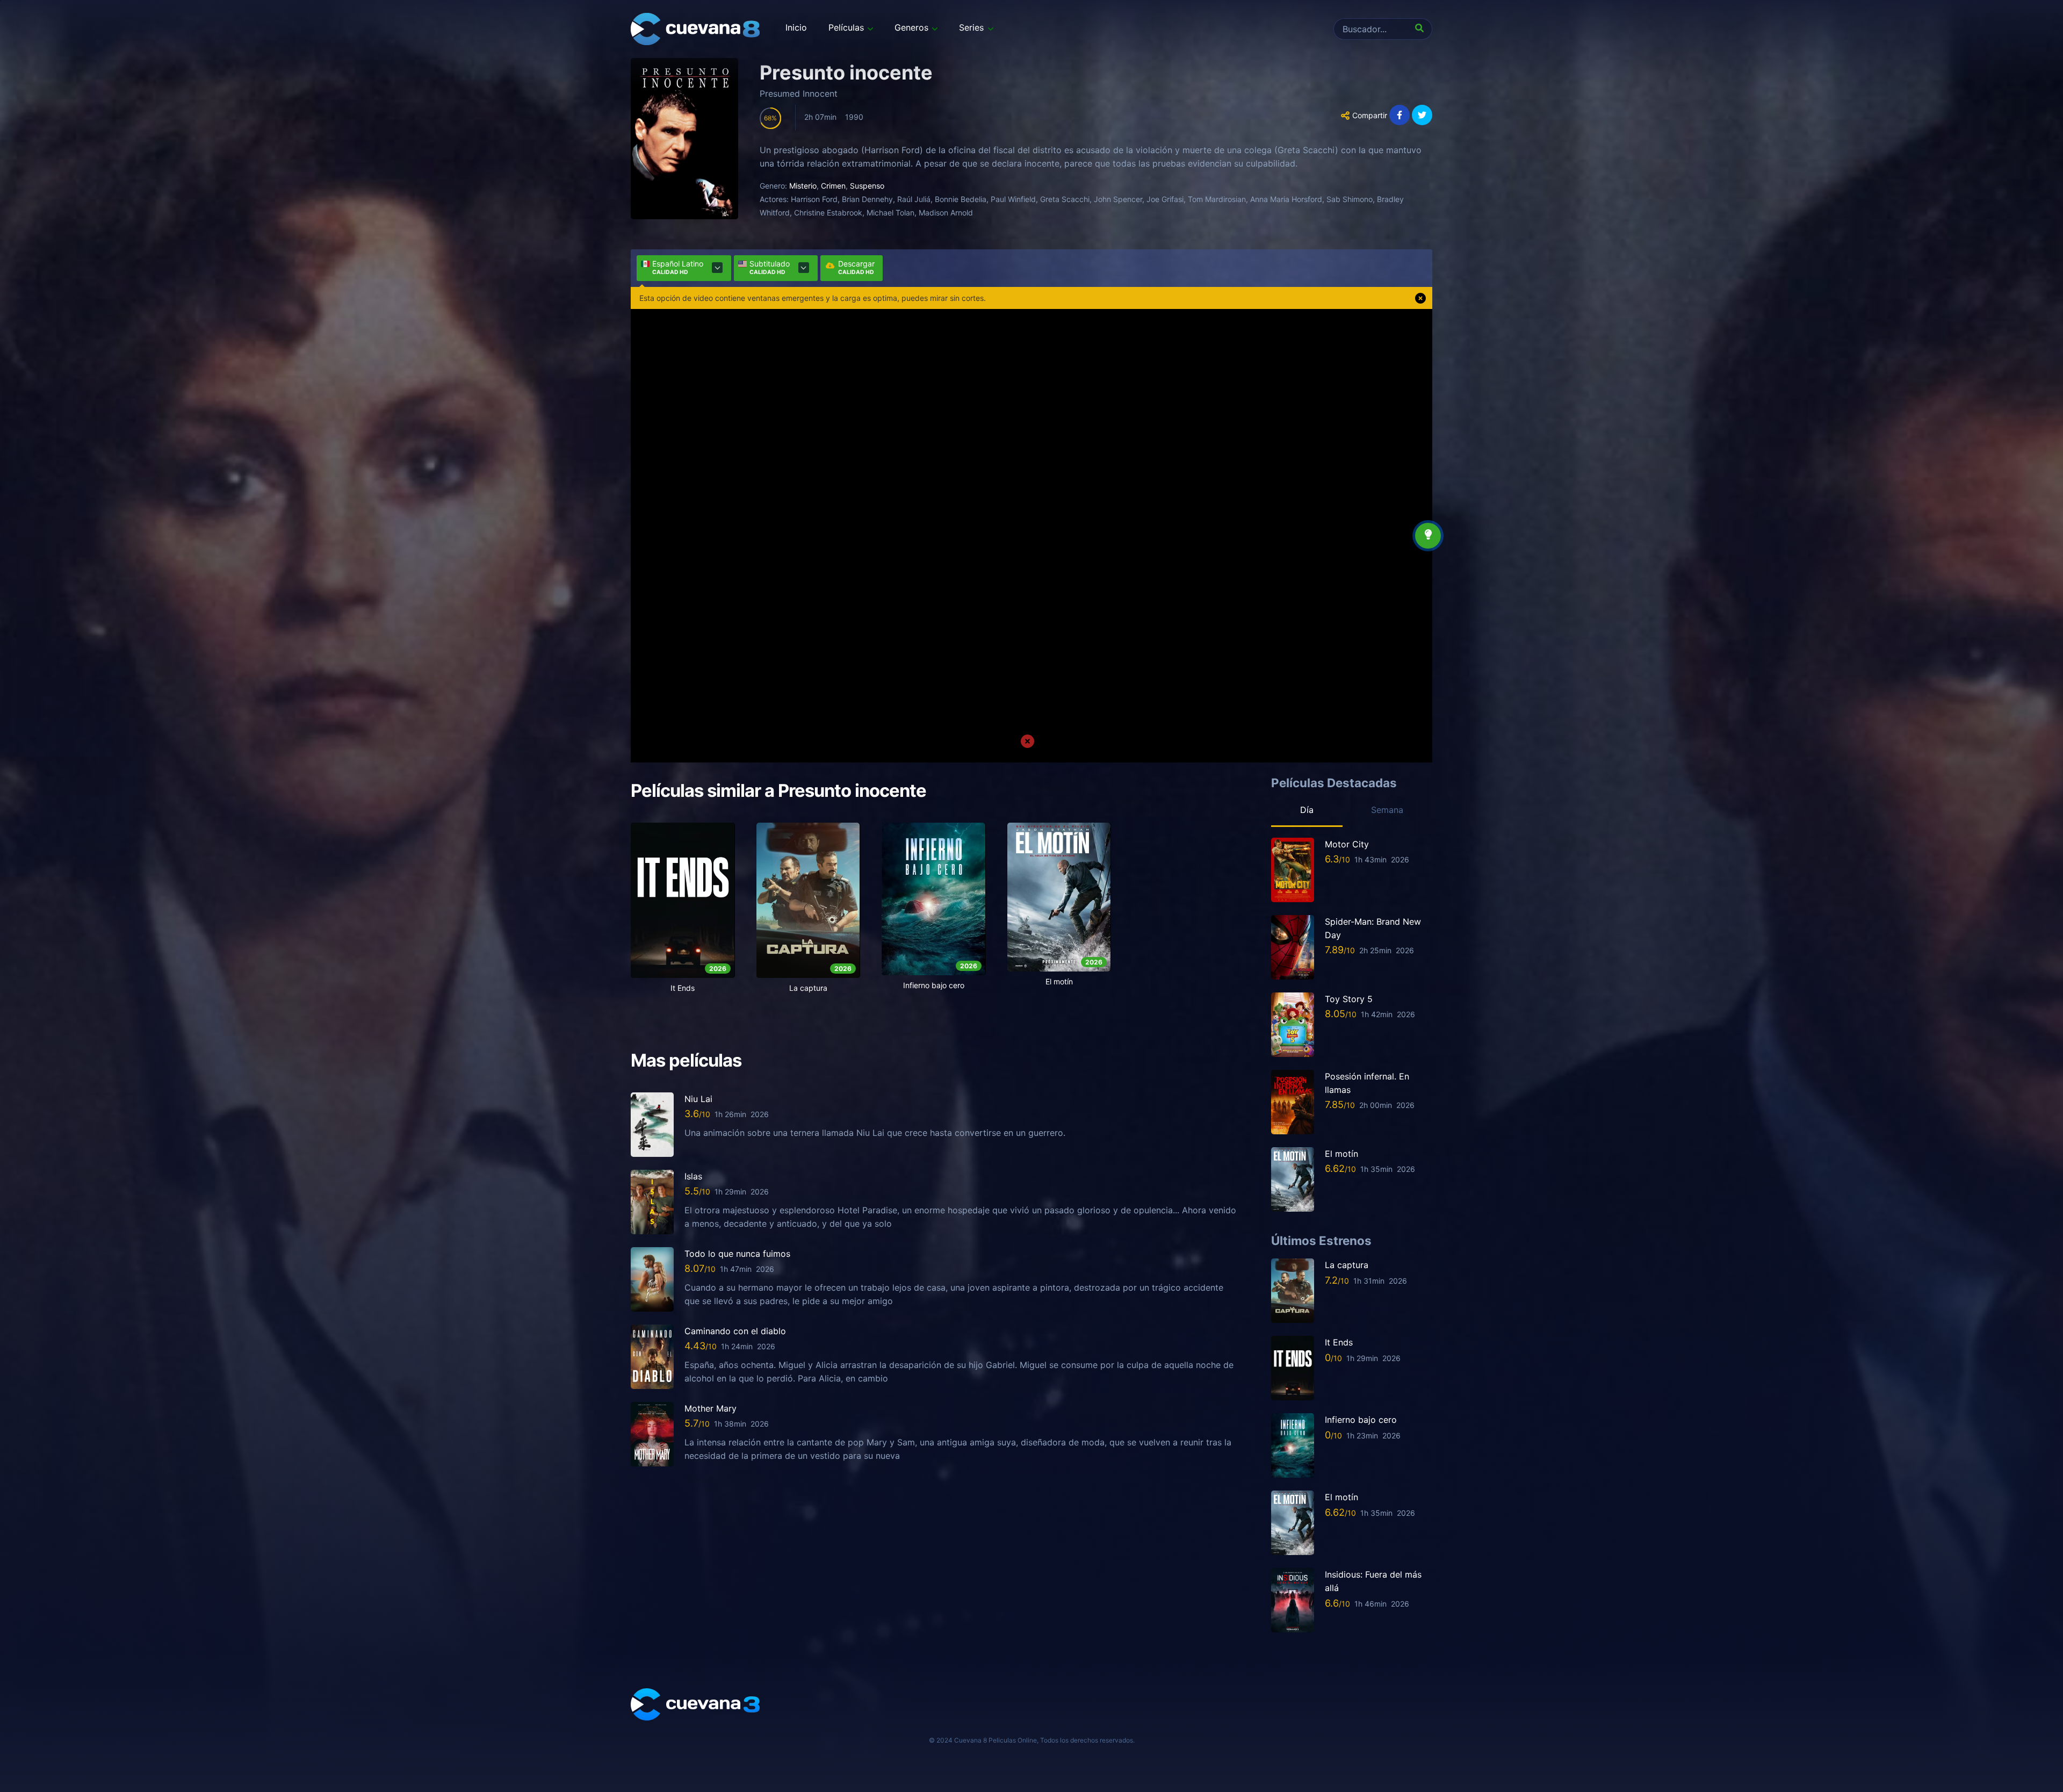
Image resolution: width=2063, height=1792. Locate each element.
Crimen (833, 186)
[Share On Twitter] (1422, 115)
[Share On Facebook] (1400, 115)
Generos (911, 27)
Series (971, 27)
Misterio (803, 186)
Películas (846, 27)
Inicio (796, 27)
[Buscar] (1422, 29)
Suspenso (867, 186)
